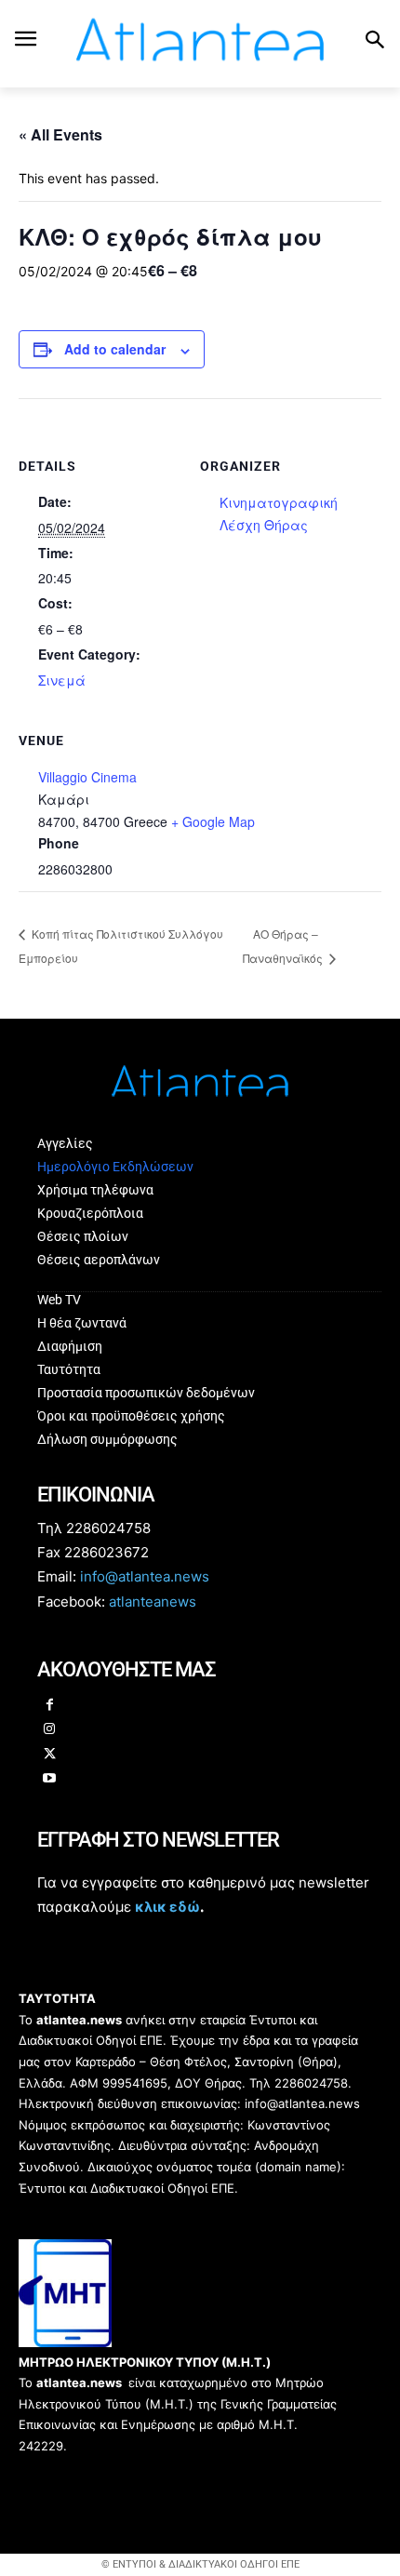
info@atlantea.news (145, 1576)
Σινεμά (62, 680)
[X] (50, 1755)
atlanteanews (153, 1602)
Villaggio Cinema (87, 777)
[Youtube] (50, 1779)
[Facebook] (50, 1706)
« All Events (60, 134)
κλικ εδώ (167, 1907)
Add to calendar (115, 349)
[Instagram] (50, 1730)
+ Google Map (213, 821)
